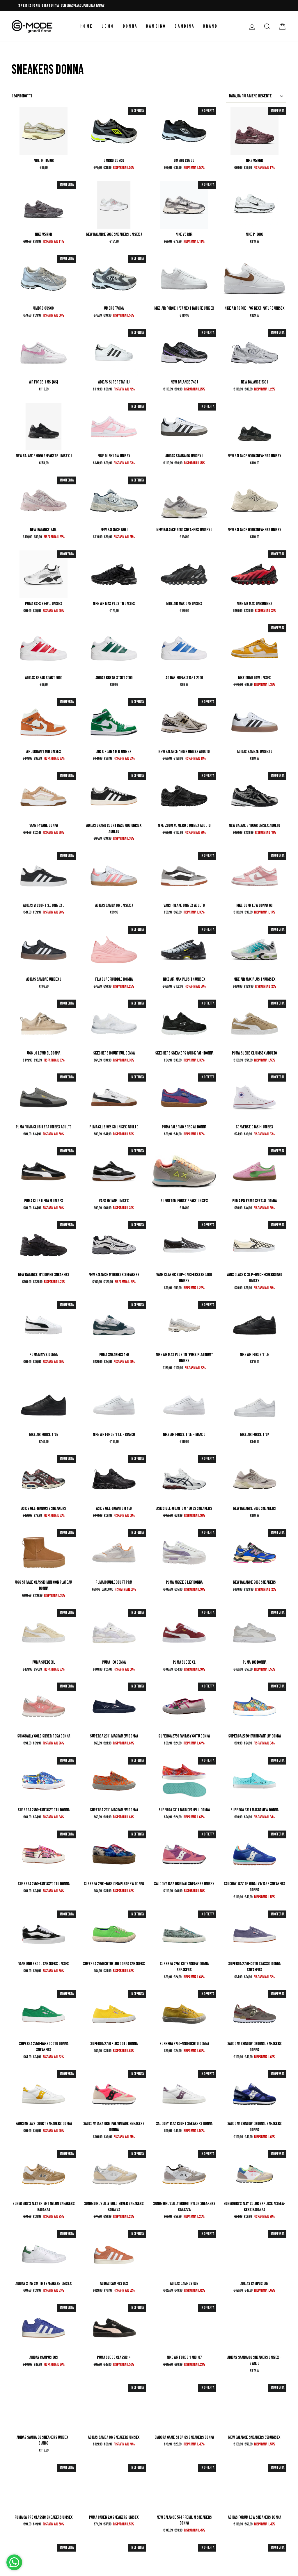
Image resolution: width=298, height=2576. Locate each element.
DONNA (130, 26)
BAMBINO (156, 26)
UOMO (108, 26)
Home (87, 26)
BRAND (210, 26)
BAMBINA (184, 26)
